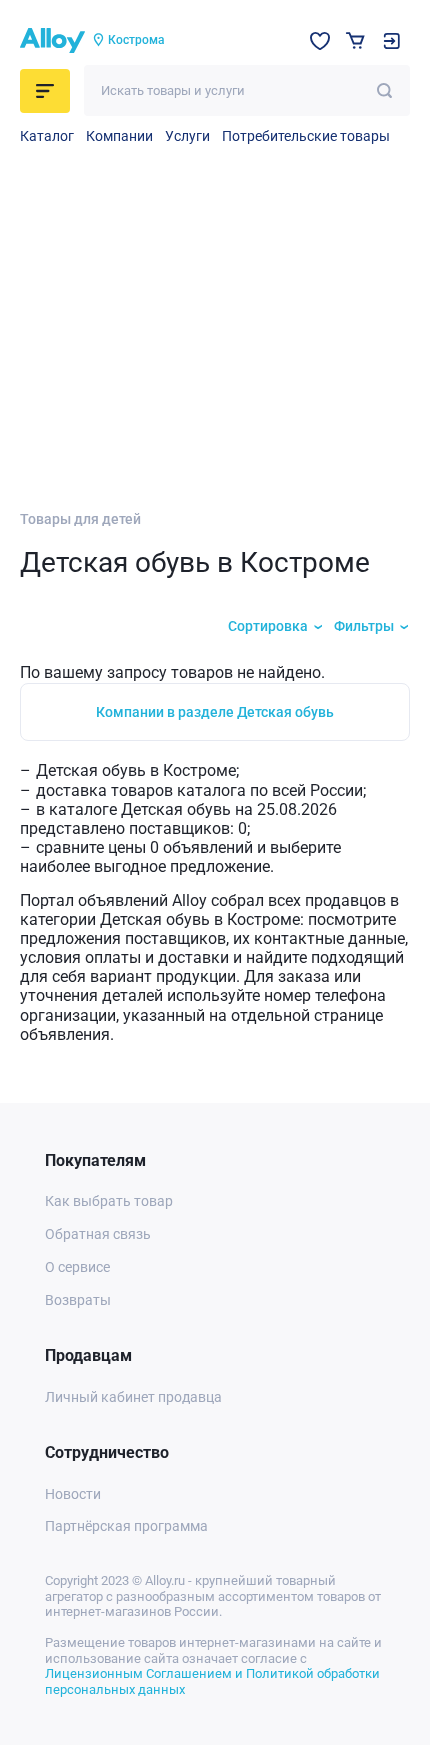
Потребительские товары (306, 136)
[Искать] (384, 90)
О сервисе (77, 1267)
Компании (119, 136)
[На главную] (52, 41)
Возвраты (78, 1300)
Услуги (187, 136)
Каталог (47, 136)
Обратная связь (98, 1234)
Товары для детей (80, 519)
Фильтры (364, 626)
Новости (73, 1494)
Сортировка (268, 626)
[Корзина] (355, 40)
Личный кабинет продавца (133, 1397)
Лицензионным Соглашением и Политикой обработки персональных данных (212, 1681)
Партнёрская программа (126, 1526)
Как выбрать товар (109, 1201)
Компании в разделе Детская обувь (215, 712)
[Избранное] (320, 41)
